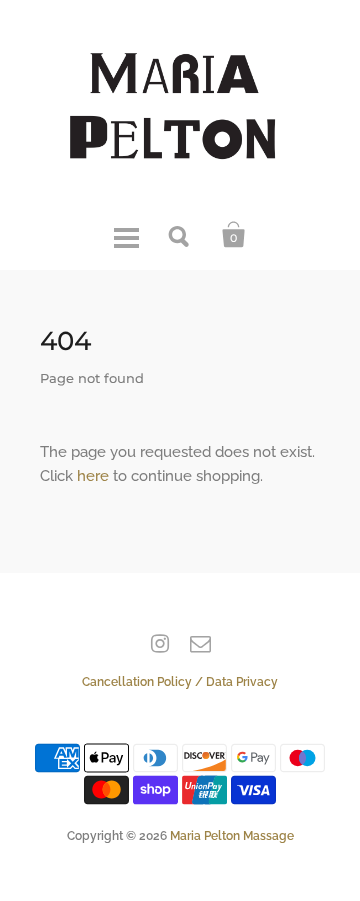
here (93, 476)
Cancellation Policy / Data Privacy (180, 682)
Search (180, 235)
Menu (126, 235)
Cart (234, 235)
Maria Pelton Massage (232, 836)
